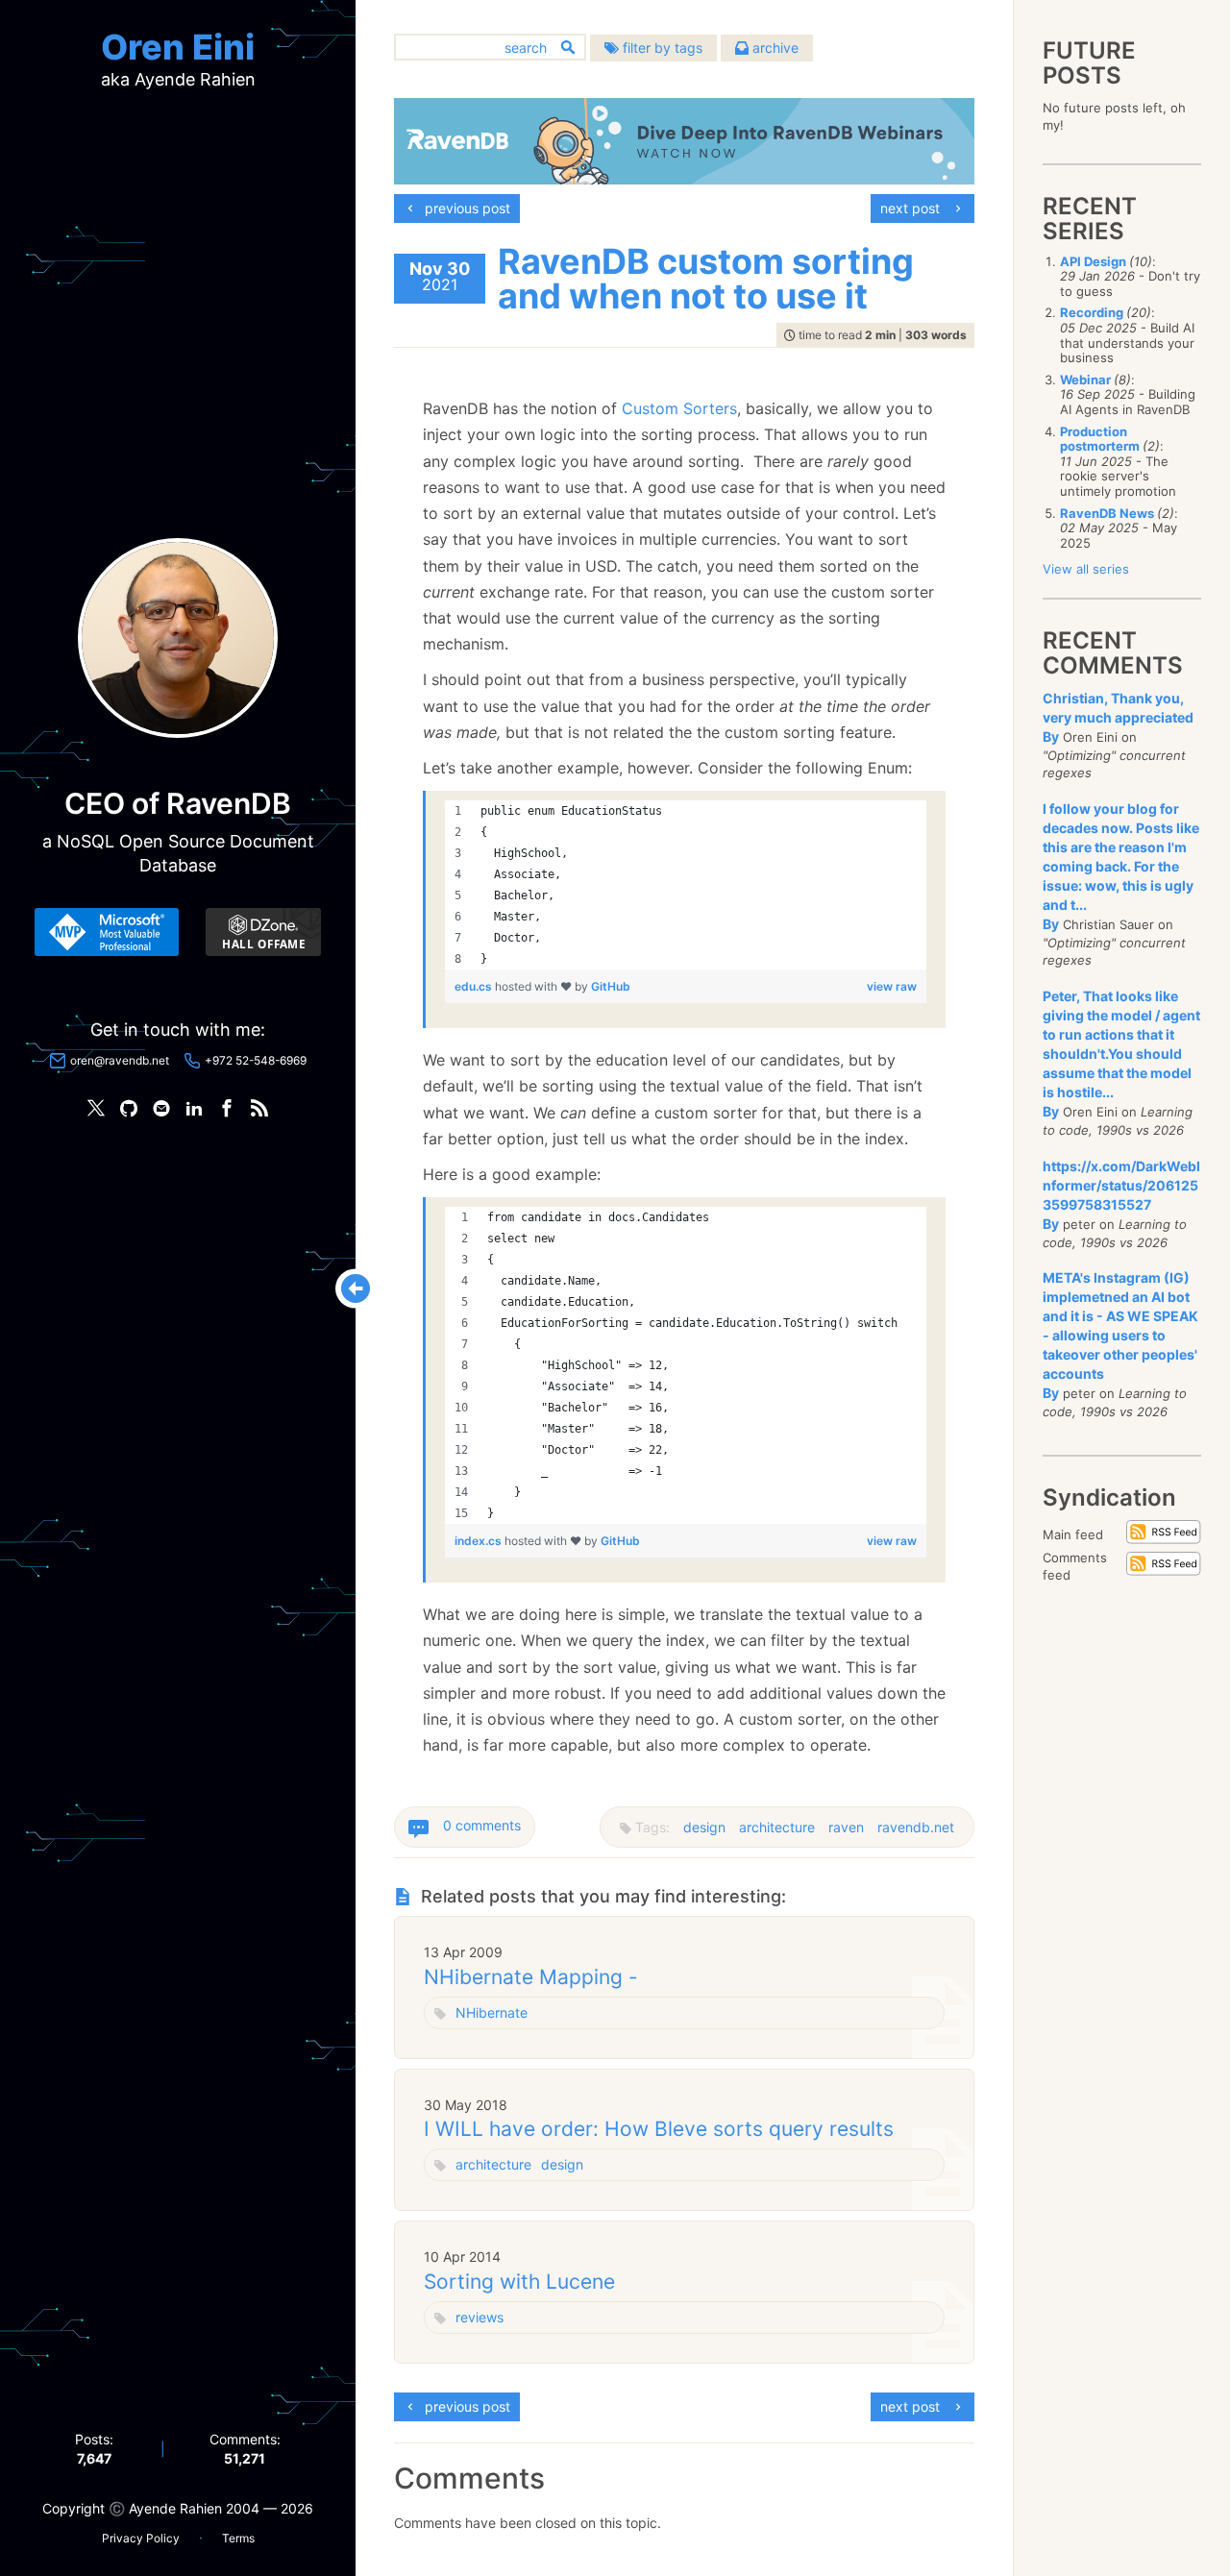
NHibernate (492, 2012)
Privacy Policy (141, 2538)
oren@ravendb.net (120, 1060)
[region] (686, 885)
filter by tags (661, 48)
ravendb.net (916, 1827)
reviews (480, 2317)
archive (774, 48)
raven (846, 1827)
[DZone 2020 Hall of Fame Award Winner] (263, 932)
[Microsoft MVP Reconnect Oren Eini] (107, 932)
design (704, 1827)
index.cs (480, 1541)
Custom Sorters (679, 408)
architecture (777, 1827)
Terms (238, 2538)
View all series (1086, 569)
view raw (892, 986)
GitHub (611, 986)
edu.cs (475, 986)
